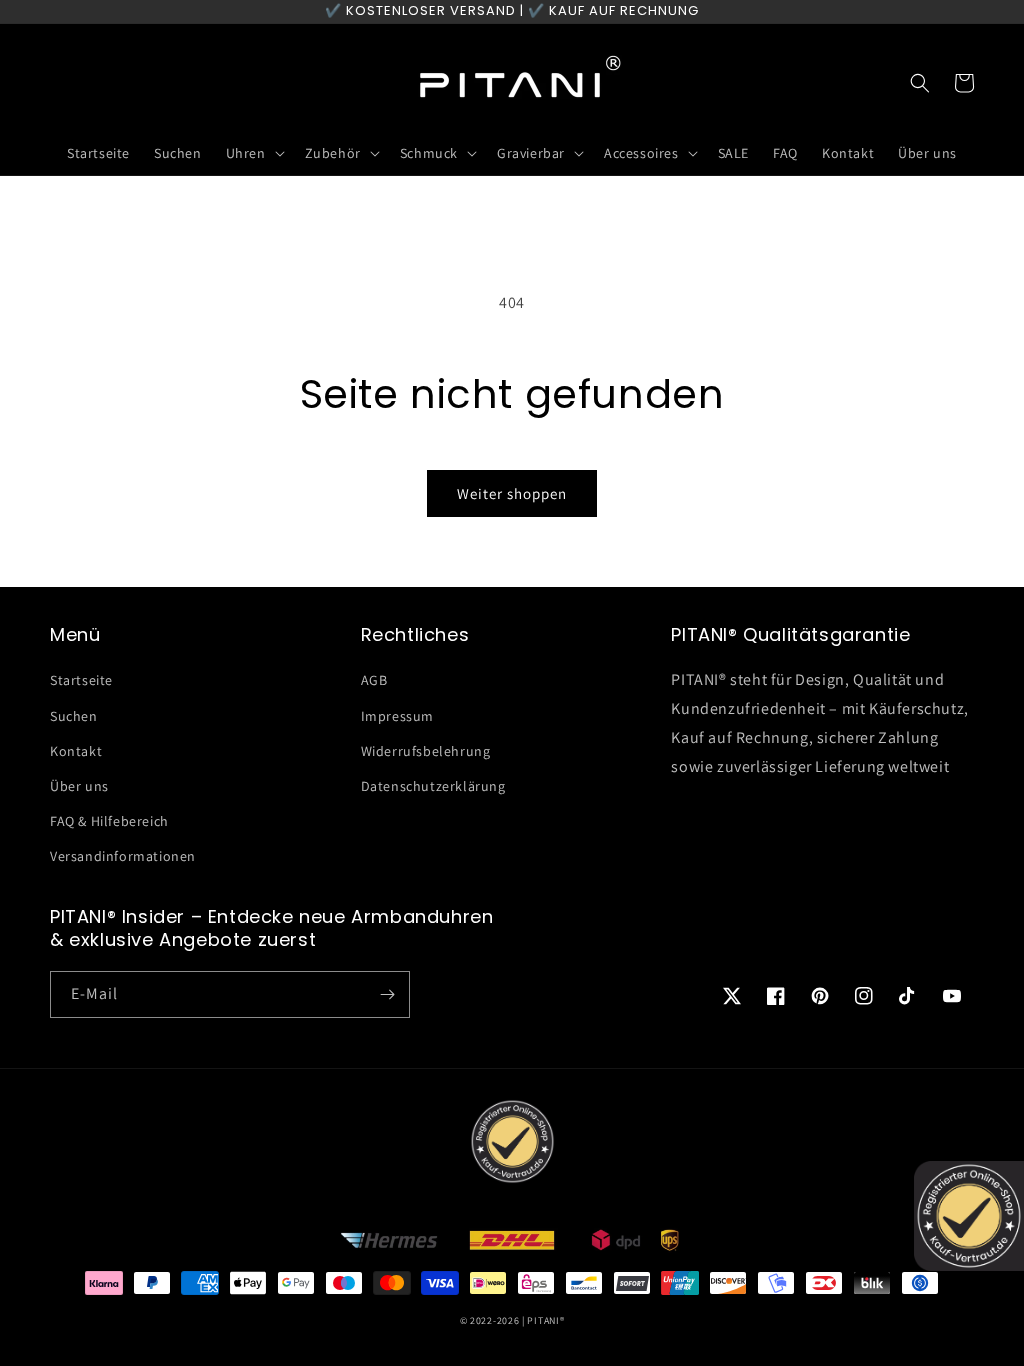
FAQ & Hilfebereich (109, 821)
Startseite (81, 680)
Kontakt (76, 751)
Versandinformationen (123, 856)
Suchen (74, 716)
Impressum (397, 716)
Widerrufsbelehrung (426, 751)
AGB (374, 680)
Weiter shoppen (512, 493)
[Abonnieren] (387, 994)
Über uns (79, 786)
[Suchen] (920, 83)
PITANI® (545, 1320)
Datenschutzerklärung (433, 786)
